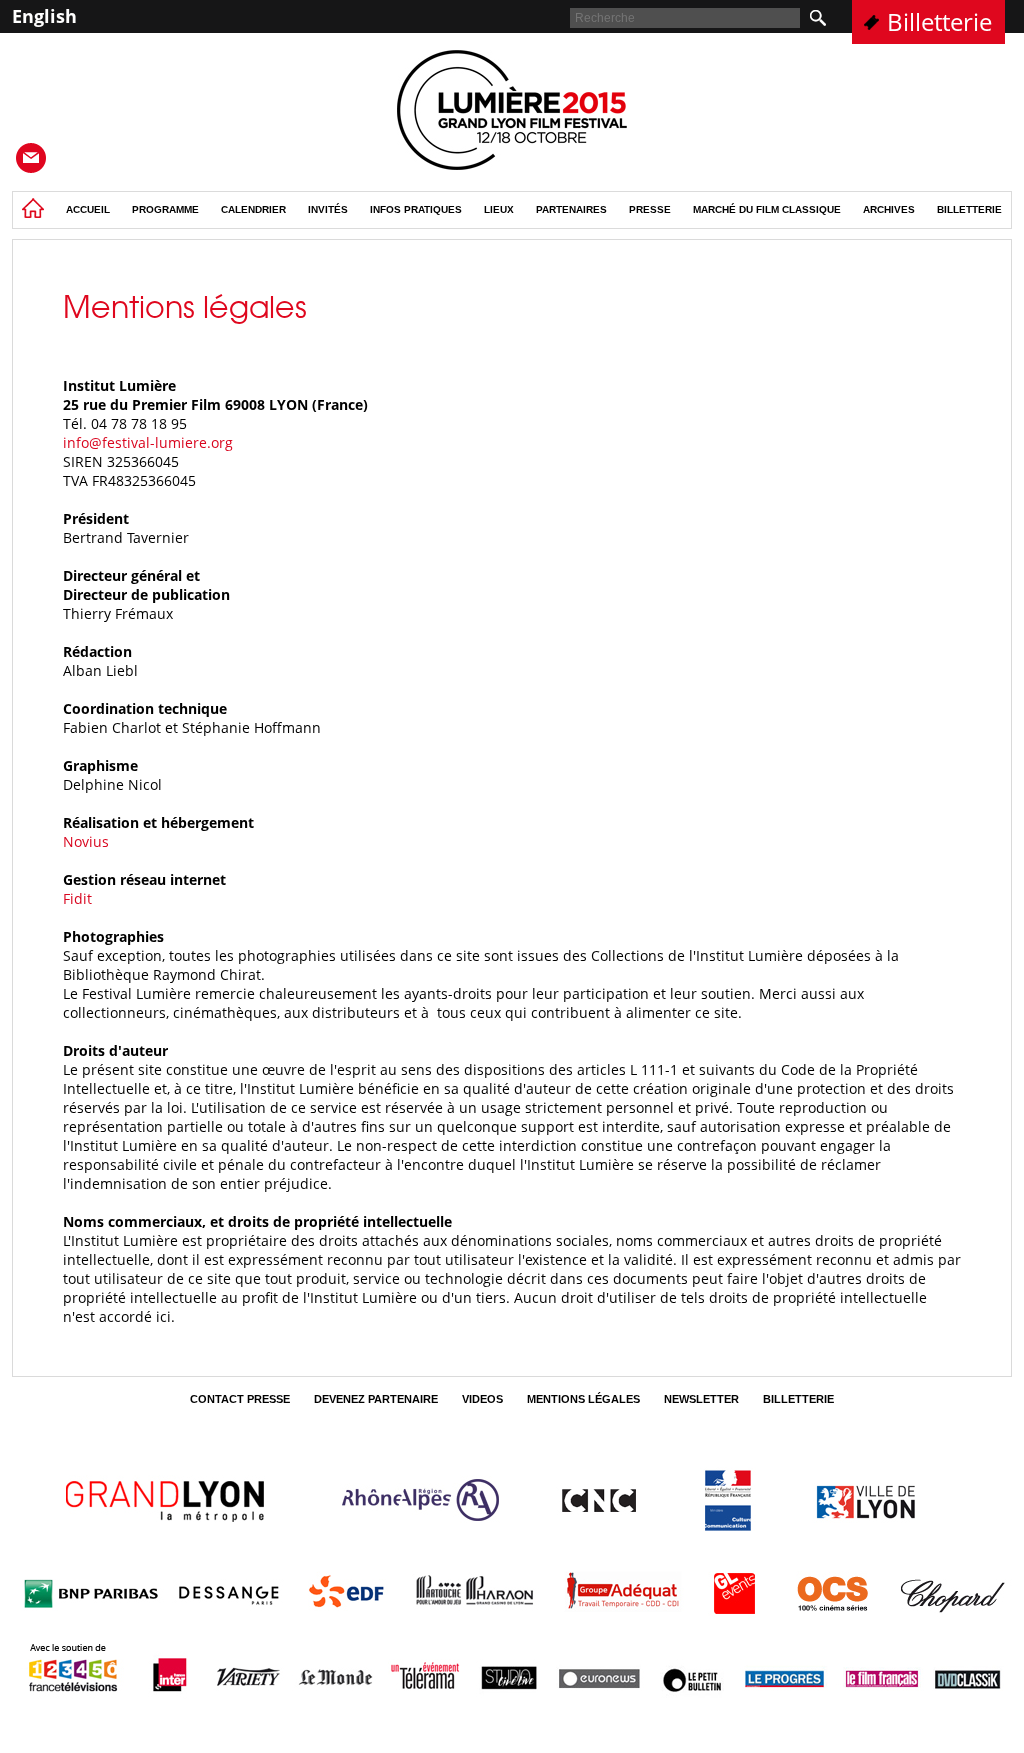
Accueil (88, 209)
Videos (482, 1399)
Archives (889, 209)
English (44, 16)
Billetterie (939, 21)
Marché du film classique (767, 209)
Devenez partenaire (376, 1399)
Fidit (77, 898)
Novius (86, 841)
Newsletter (701, 1399)
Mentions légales (583, 1399)
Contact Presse (240, 1399)
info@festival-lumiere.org (148, 442)
